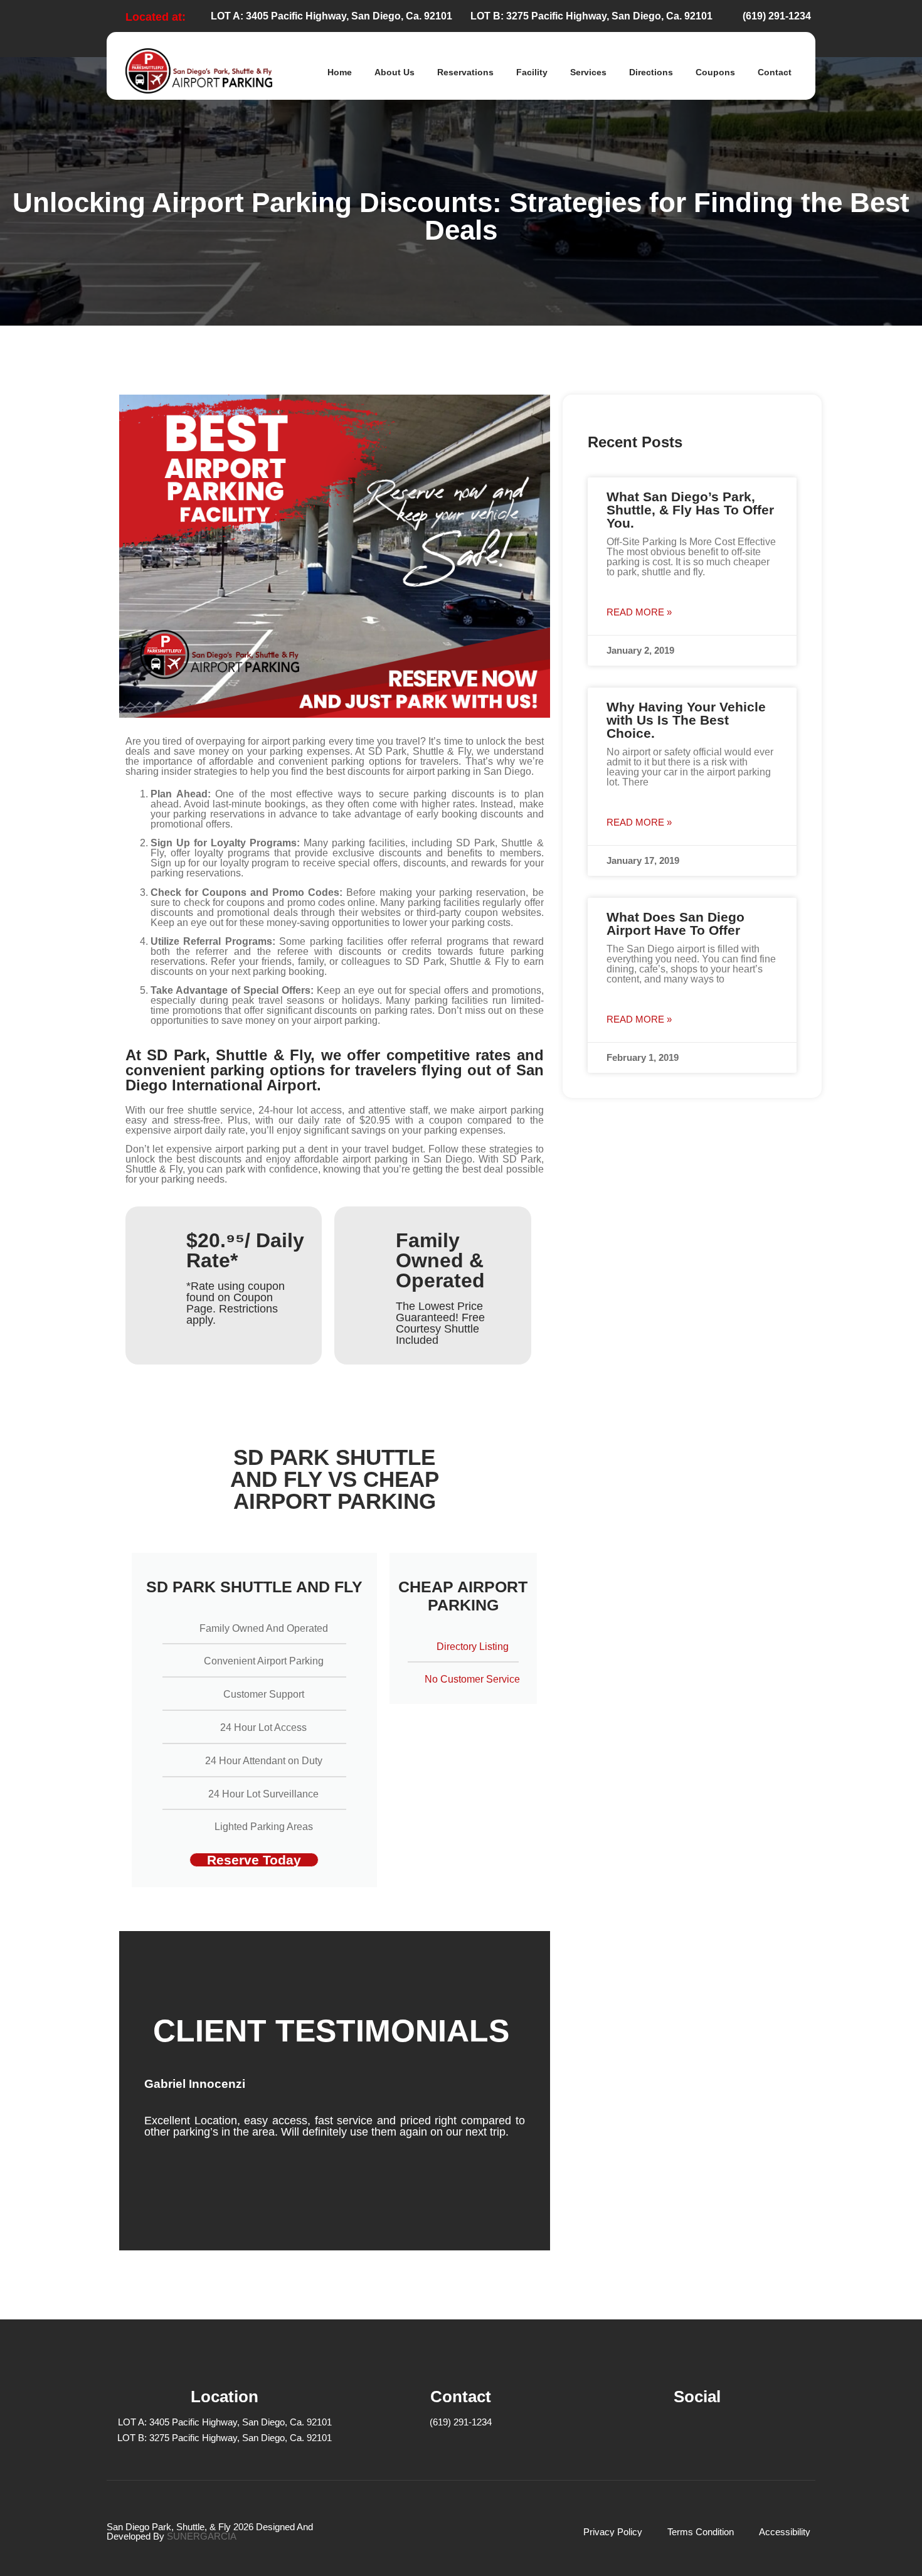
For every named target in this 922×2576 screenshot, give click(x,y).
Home (340, 72)
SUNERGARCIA (202, 2536)
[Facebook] (663, 2433)
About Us (395, 72)
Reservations (465, 72)
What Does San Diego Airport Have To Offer (676, 923)
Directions (651, 72)
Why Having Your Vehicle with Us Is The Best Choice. (686, 720)
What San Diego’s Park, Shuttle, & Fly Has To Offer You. (690, 510)
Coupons (715, 72)
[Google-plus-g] (732, 2433)
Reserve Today (254, 1860)
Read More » (639, 612)
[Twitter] (697, 2433)
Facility (532, 72)
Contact (775, 72)
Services (588, 72)
